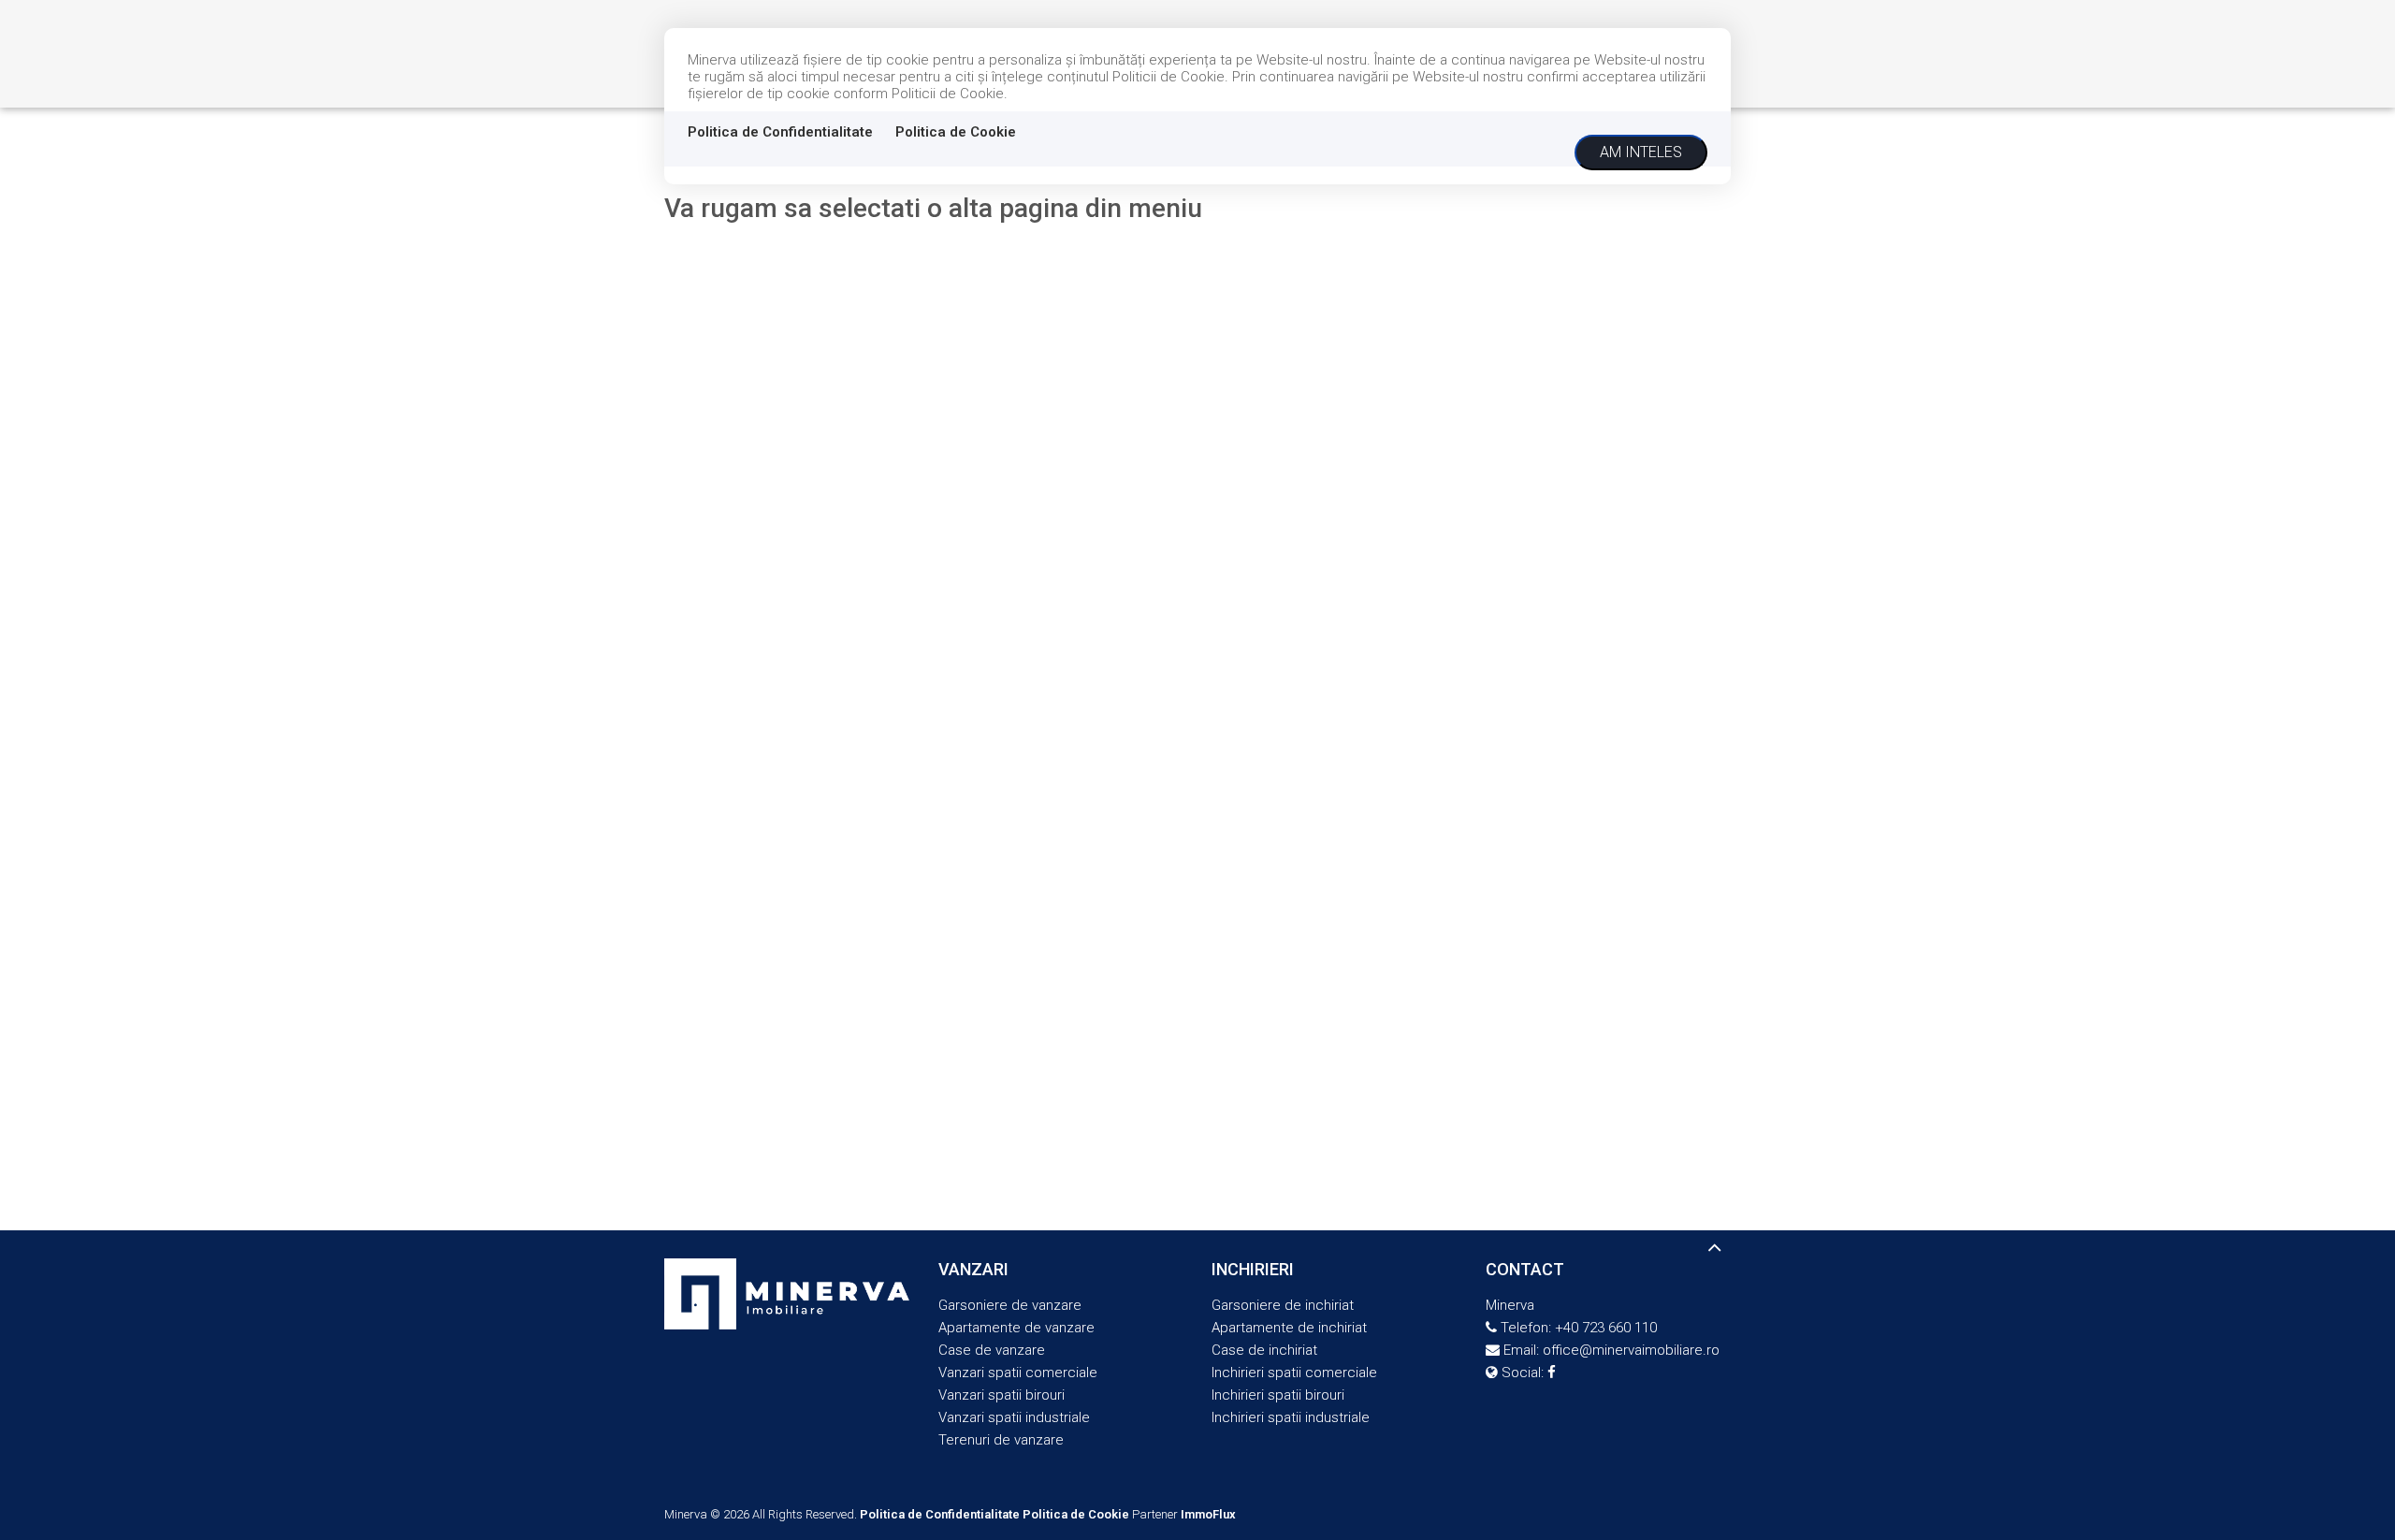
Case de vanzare (992, 1350)
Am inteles (1641, 152)
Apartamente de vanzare (1016, 1328)
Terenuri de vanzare (1001, 1440)
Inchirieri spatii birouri (1278, 1395)
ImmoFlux (1208, 1514)
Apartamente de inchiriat (1289, 1328)
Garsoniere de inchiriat (1283, 1305)
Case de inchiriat (1264, 1350)
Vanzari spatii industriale (1014, 1417)
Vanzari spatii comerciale (1018, 1373)
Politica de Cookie (956, 132)
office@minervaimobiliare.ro (1631, 1350)
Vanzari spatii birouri (1002, 1395)
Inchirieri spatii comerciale (1294, 1373)
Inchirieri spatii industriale (1291, 1417)
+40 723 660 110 (1606, 1328)
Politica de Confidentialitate (780, 132)
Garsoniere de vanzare (1010, 1305)
